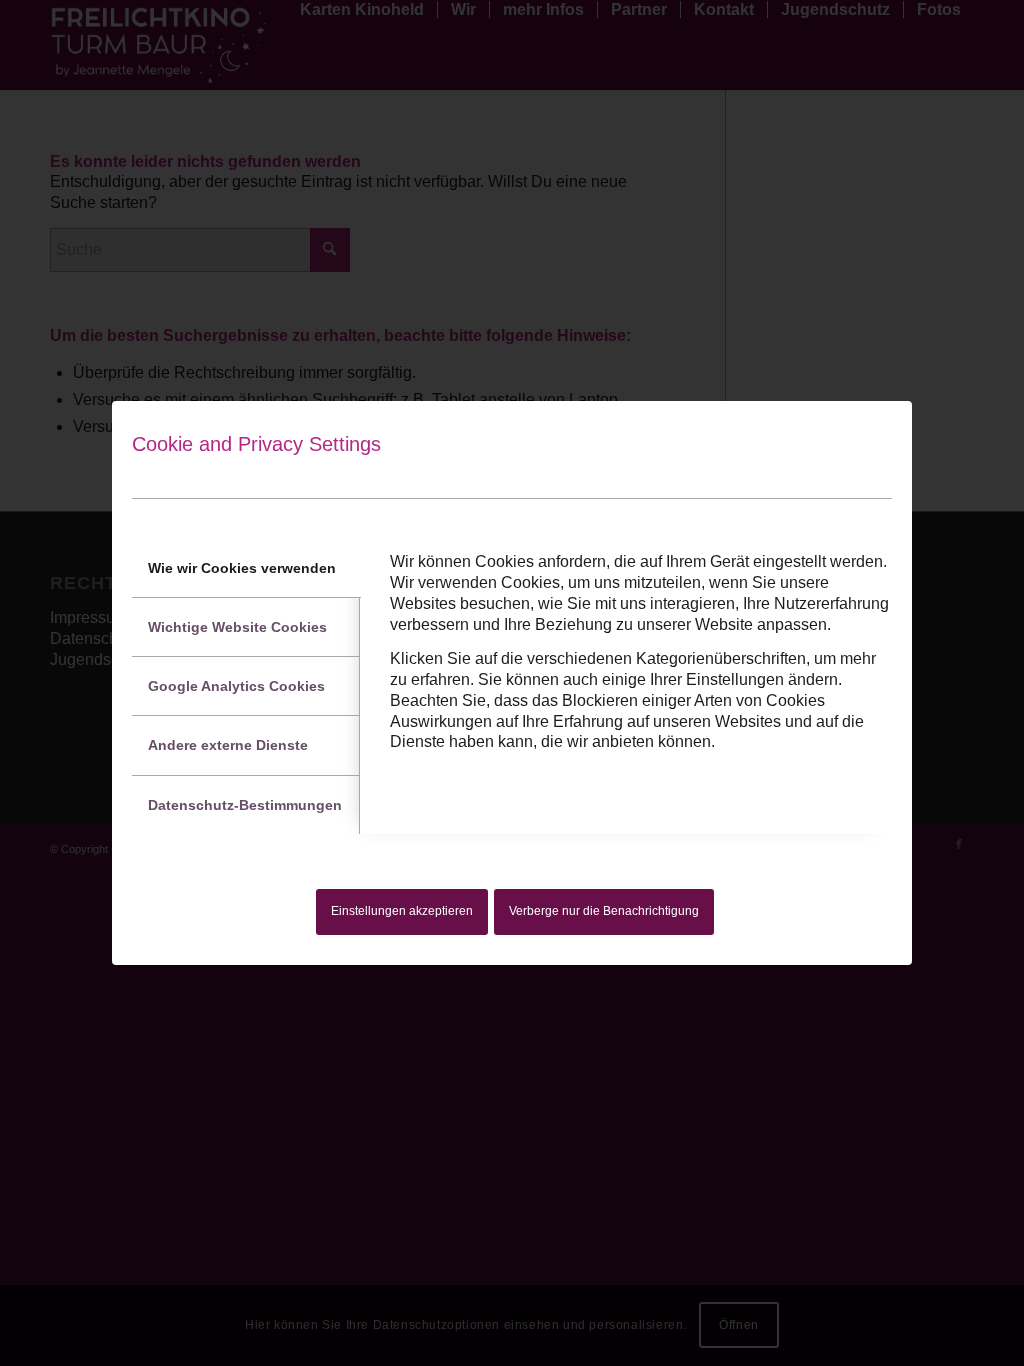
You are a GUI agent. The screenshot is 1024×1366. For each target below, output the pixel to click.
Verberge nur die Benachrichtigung (604, 911)
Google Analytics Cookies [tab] (236, 686)
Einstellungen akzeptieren (402, 911)
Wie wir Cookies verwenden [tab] (242, 568)
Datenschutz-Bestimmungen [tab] (245, 805)
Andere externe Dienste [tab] (228, 745)
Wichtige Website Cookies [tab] (237, 627)
